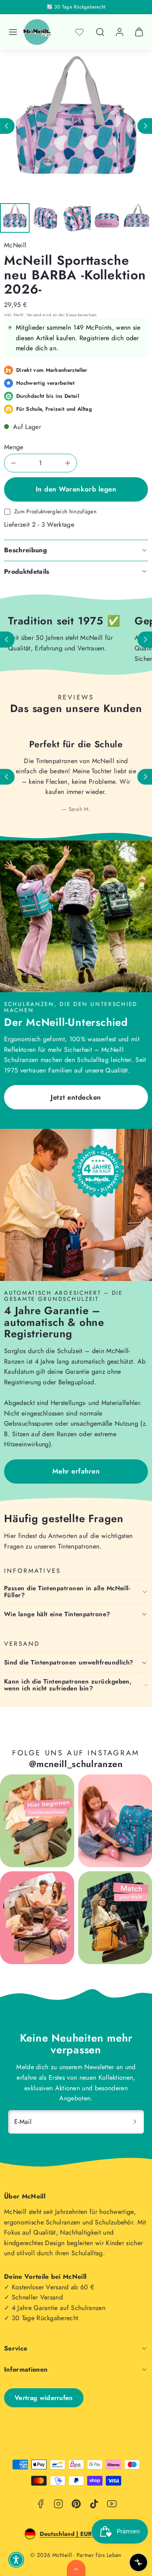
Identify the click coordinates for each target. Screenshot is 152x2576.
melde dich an (36, 348)
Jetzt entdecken (76, 1097)
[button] (13, 32)
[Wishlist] (79, 32)
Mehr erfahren (76, 1471)
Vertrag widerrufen (44, 2398)
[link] (120, 32)
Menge (14, 447)
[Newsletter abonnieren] (135, 2122)
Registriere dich (102, 338)
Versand (34, 315)
